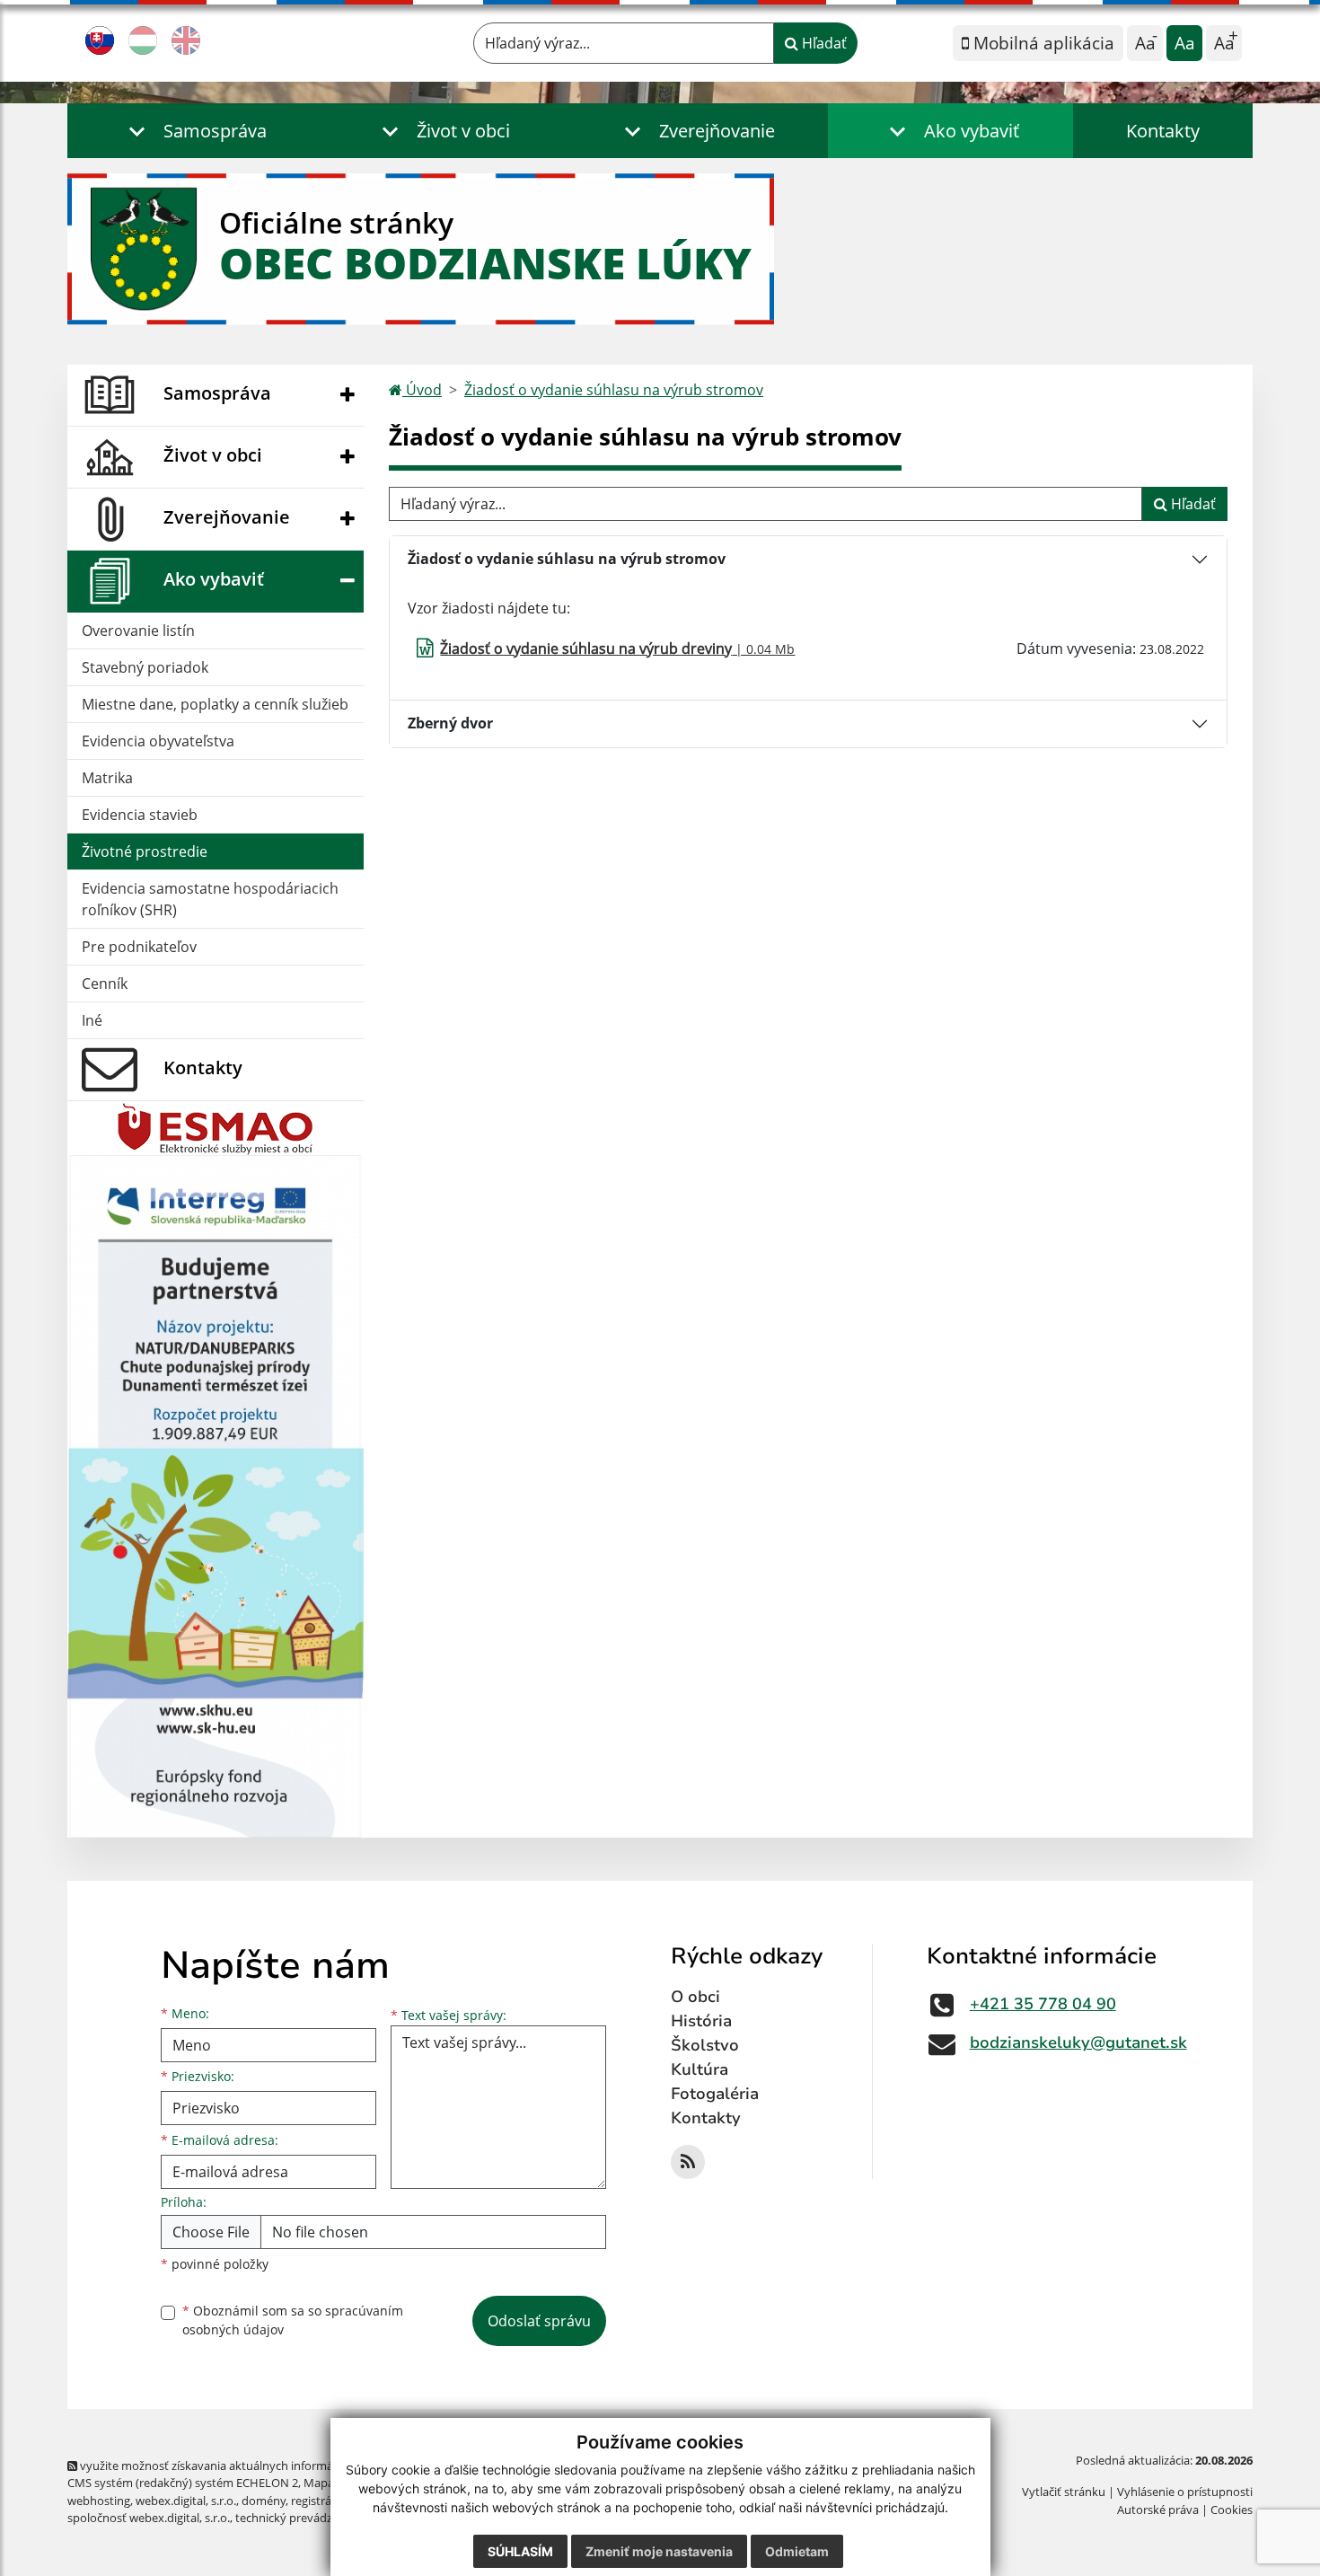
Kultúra (700, 2069)
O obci (695, 1997)
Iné (92, 1020)
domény (264, 2501)
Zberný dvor (450, 723)
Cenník (105, 984)
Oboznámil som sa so (293, 2320)
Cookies (1232, 2510)
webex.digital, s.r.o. (186, 2501)
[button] (194, 131)
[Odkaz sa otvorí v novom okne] (688, 2162)
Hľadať (823, 43)
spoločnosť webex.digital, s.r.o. (149, 2518)
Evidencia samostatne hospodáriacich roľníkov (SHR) (210, 899)
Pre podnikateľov (139, 947)
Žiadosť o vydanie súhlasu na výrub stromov (614, 390)
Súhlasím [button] (520, 2551)
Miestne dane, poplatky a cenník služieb (215, 704)
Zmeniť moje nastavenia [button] (659, 2551)
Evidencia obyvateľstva (158, 741)
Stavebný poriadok (145, 667)
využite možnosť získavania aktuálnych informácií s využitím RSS (250, 2466)
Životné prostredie (145, 851)
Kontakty (1163, 131)
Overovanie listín (138, 631)
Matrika (107, 778)
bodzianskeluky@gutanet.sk (1078, 2042)
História (701, 2021)
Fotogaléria (715, 2094)
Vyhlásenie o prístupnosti (1185, 2492)
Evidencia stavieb (140, 815)
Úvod (422, 390)
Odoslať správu (539, 2321)
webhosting (99, 2501)
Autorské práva (1158, 2510)
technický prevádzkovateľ (304, 2518)
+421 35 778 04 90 (1043, 2004)
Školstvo (705, 2045)
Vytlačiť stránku (1064, 2492)
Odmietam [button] (797, 2551)
